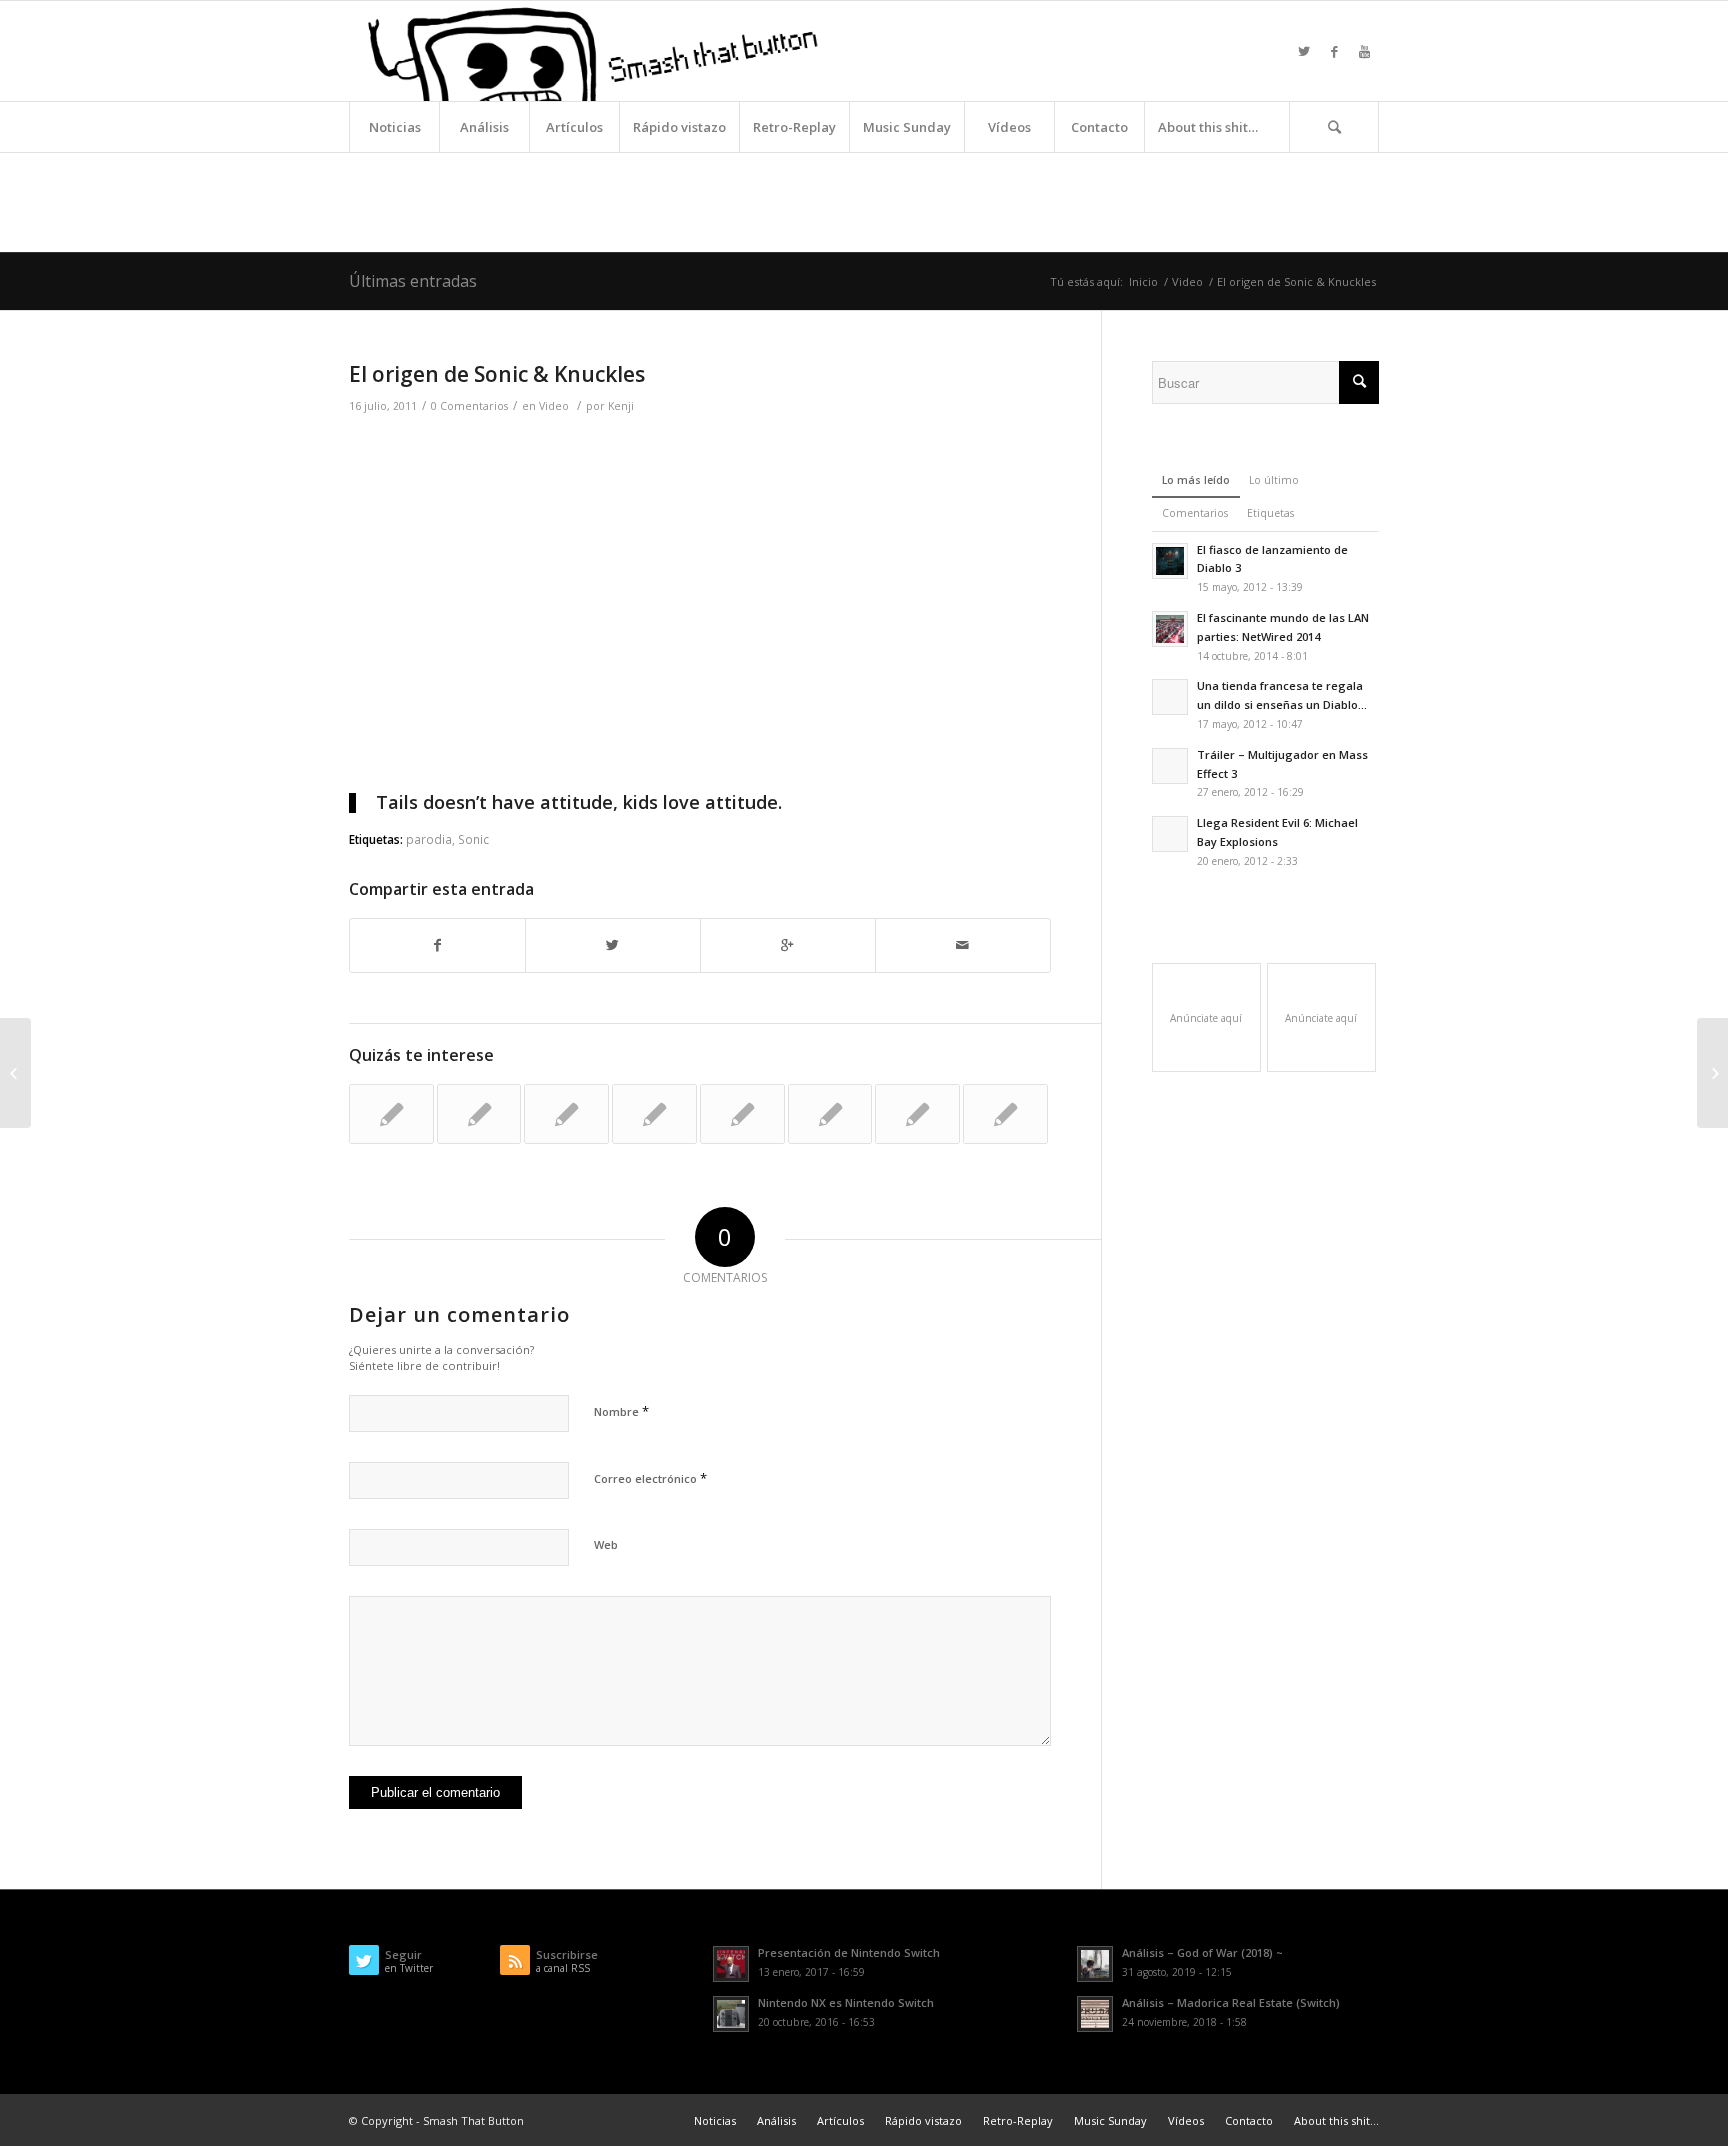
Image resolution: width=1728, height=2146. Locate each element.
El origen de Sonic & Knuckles (497, 374)
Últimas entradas (413, 281)
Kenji (621, 406)
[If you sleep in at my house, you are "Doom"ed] (742, 1114)
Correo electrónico (650, 1478)
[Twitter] (1304, 51)
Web (606, 1544)
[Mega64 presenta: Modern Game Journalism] (479, 1114)
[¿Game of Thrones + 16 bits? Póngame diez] (391, 1114)
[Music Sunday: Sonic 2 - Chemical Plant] (1005, 1114)
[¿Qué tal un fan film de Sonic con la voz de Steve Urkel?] (566, 1114)
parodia (429, 839)
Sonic (473, 839)
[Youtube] (1364, 51)
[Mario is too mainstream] (830, 1114)
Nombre (621, 1411)
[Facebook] (1334, 51)
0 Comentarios (469, 406)
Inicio (1143, 281)
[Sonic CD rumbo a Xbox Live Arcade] (654, 1114)
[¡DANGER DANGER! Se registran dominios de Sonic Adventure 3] (917, 1114)
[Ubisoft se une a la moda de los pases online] (15, 1073)
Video (1187, 281)
